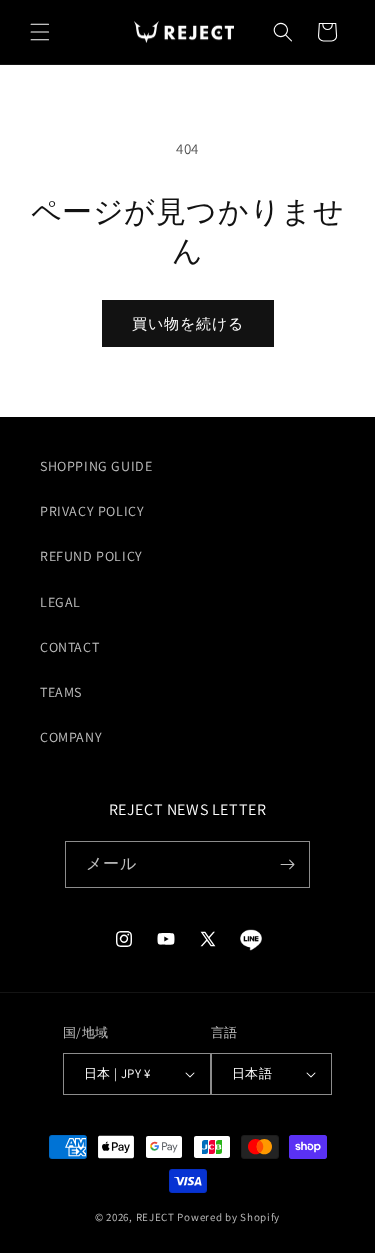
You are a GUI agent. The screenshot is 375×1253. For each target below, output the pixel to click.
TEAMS (61, 692)
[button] (40, 32)
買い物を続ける (188, 323)
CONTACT (69, 647)
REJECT (155, 1217)
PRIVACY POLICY (92, 511)
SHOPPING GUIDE (96, 466)
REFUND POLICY (91, 556)
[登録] (287, 864)
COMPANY (71, 737)
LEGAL (60, 602)
